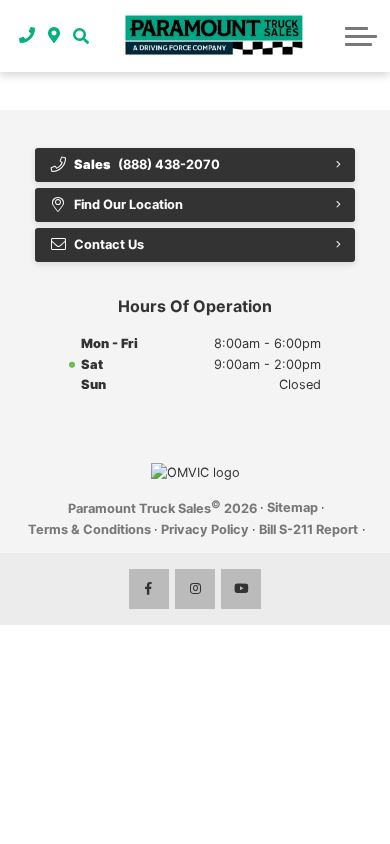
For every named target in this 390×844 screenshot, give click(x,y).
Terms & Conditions (89, 529)
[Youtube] (241, 589)
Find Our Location (128, 204)
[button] (80, 36)
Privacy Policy (205, 529)
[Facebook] (149, 589)
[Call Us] (27, 36)
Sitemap (292, 507)
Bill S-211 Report (308, 529)
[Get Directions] (54, 36)
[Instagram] (195, 589)
